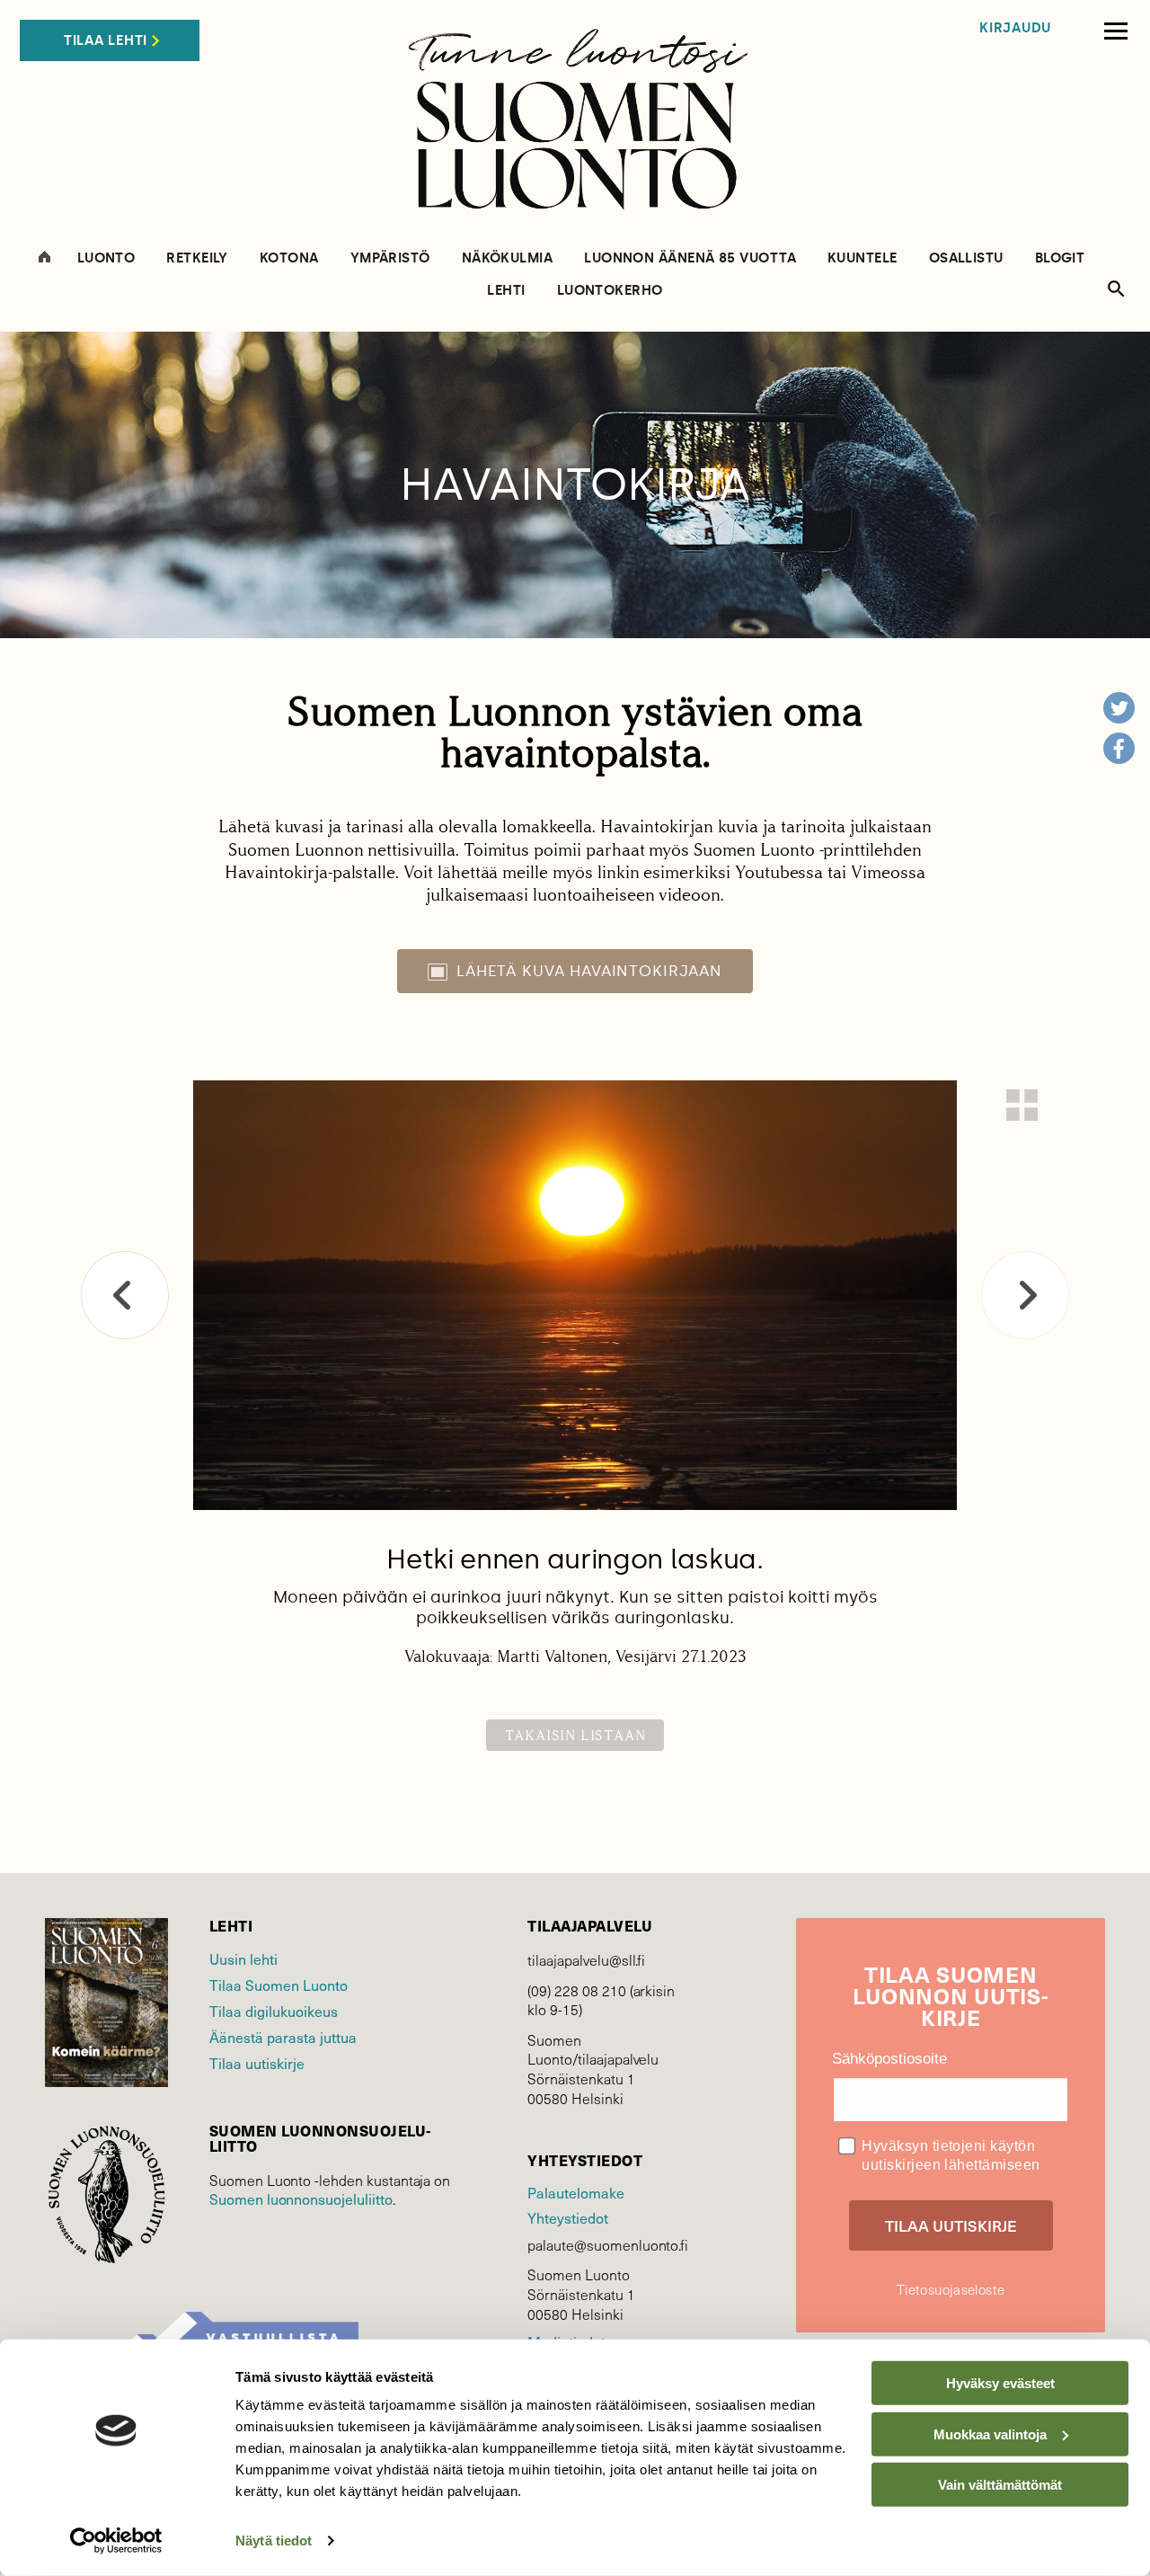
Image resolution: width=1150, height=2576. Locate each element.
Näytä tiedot (274, 2540)
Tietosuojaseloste (951, 2289)
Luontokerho (610, 291)
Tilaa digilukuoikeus (274, 2011)
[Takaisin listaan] (1022, 1105)
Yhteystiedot (567, 2217)
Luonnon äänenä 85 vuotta (690, 258)
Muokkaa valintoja (990, 2434)
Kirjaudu (1015, 28)
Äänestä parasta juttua (283, 2037)
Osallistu (966, 258)
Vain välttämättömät (1000, 2485)
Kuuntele (862, 258)
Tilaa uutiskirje (257, 2063)
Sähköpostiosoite (889, 2059)
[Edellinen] (125, 1295)
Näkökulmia (508, 258)
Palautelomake (575, 2192)
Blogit (1060, 258)
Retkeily (197, 258)
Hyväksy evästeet (1000, 2383)
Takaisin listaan (575, 1735)
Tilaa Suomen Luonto (279, 1985)
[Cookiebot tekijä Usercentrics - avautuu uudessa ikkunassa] (116, 2541)
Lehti (506, 291)
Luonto (106, 258)
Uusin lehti (243, 1959)
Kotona (289, 258)
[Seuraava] (1025, 1295)
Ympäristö (390, 258)
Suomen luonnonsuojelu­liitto (301, 2198)
